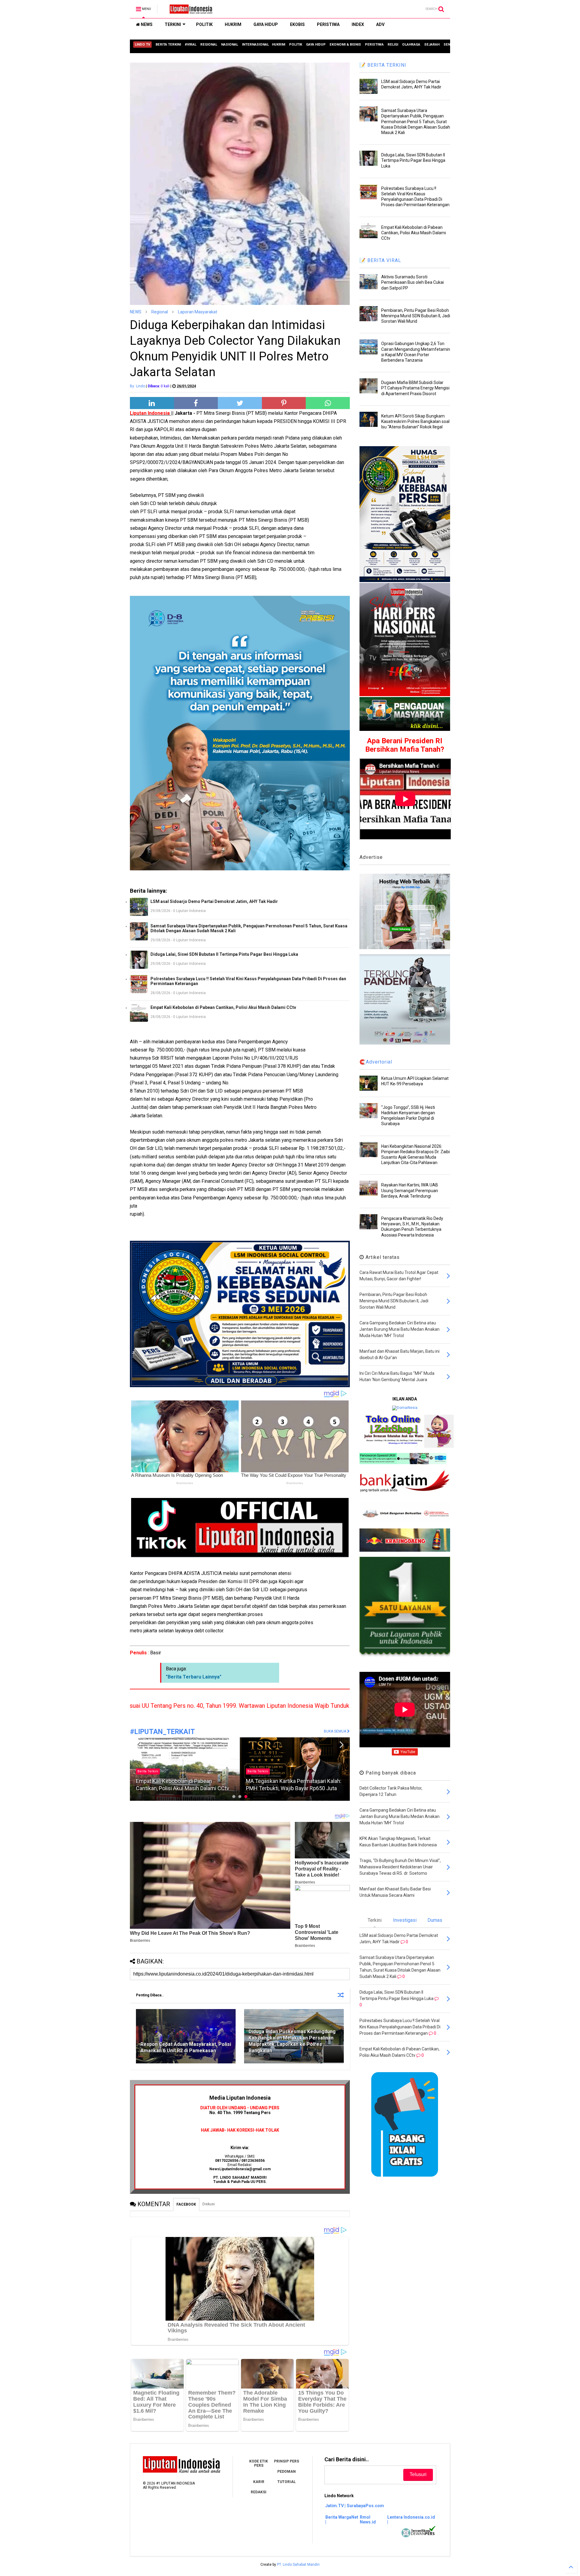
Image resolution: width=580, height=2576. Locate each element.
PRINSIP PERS (287, 2461)
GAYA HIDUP (266, 24)
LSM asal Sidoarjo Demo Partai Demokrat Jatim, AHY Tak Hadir (214, 901)
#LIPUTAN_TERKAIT (162, 1732)
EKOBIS (297, 24)
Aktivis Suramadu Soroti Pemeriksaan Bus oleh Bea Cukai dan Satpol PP (412, 282)
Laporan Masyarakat (198, 312)
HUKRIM (233, 24)
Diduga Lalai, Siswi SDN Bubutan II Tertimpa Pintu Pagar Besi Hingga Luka (224, 954)
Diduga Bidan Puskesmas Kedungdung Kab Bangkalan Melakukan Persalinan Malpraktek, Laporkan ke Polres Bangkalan (292, 2041)
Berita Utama (258, 1771)
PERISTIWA (328, 24)
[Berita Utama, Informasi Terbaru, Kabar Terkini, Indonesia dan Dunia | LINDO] (189, 11)
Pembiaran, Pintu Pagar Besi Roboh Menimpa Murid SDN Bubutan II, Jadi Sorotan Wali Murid (416, 316)
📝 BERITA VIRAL (380, 260)
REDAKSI (259, 2492)
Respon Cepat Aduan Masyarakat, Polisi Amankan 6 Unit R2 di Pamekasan (186, 2047)
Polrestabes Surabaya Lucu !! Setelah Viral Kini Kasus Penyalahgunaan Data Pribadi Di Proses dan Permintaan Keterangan (248, 981)
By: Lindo (137, 386)
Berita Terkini (148, 1771)
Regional (160, 312)
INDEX (358, 24)
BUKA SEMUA (335, 1731)
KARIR (259, 2482)
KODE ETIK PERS (259, 2463)
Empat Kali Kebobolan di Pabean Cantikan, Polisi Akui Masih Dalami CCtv (223, 1007)
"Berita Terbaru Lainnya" (194, 1677)
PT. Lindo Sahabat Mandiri (298, 2565)
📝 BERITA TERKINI (383, 65)
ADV (380, 24)
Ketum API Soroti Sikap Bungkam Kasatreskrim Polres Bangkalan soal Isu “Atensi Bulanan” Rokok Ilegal (415, 421)
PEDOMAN (287, 2472)
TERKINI (173, 24)
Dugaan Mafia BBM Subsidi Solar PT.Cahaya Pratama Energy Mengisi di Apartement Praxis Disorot (415, 388)
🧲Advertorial (376, 1062)
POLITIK (204, 24)
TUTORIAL (287, 2482)
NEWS (146, 24)
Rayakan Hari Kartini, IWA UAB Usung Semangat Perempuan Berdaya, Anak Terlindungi (410, 1190)
